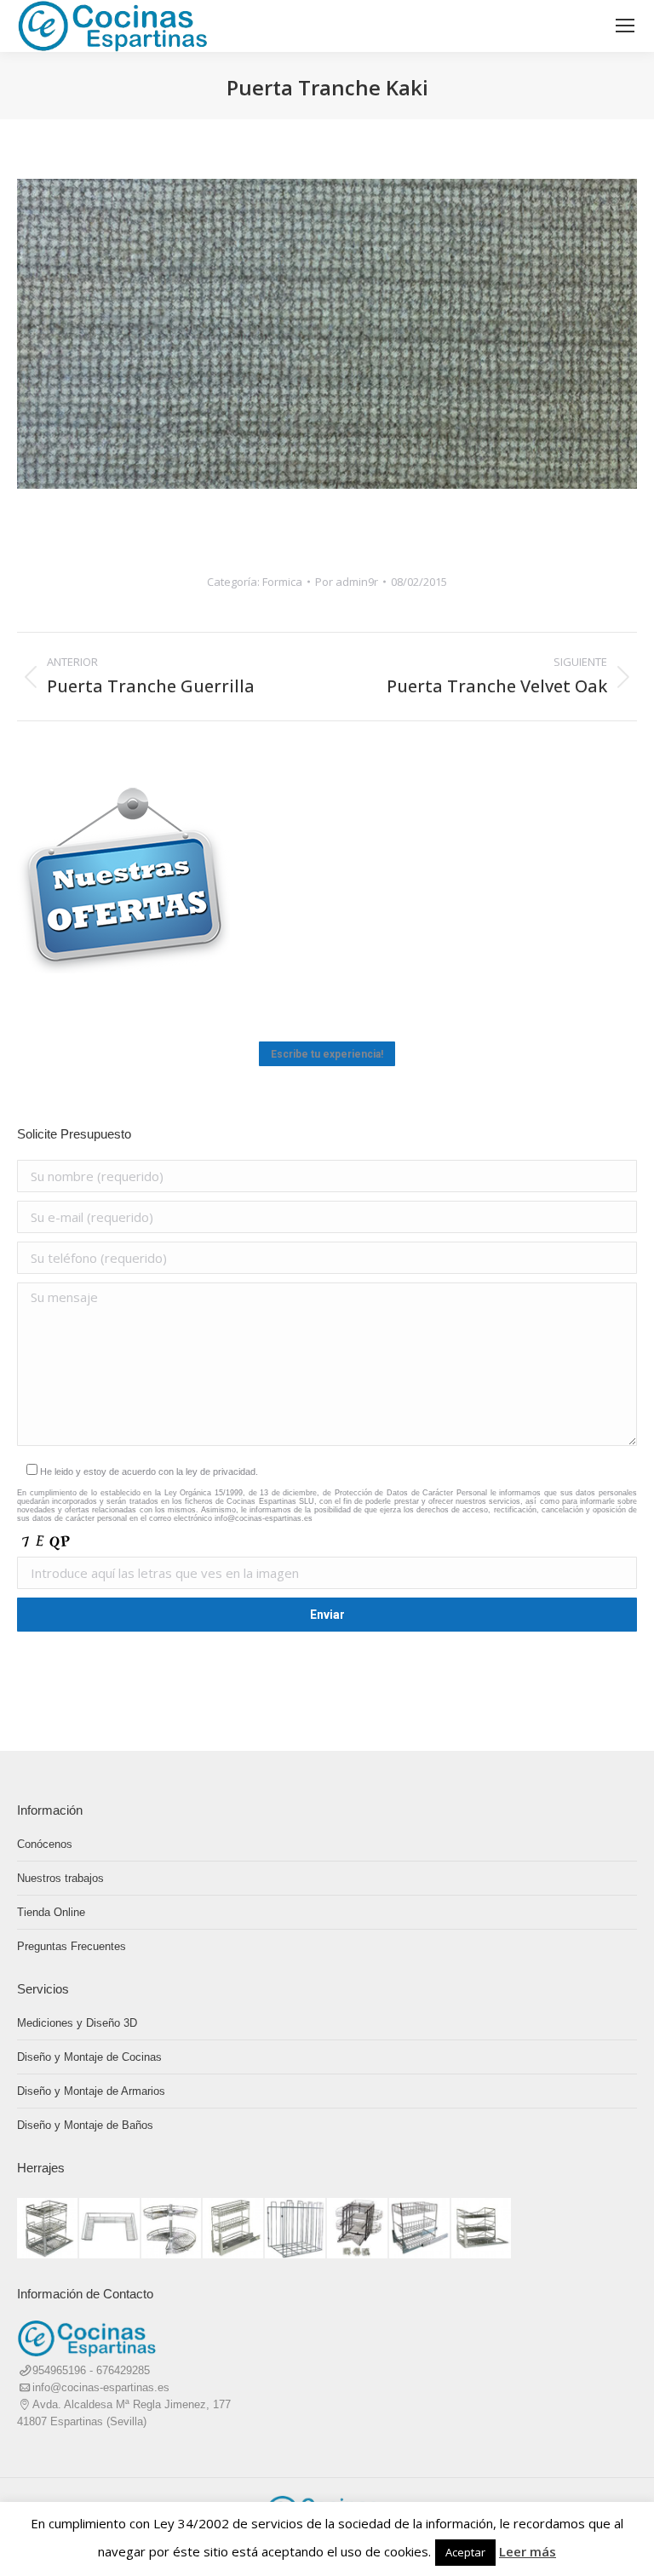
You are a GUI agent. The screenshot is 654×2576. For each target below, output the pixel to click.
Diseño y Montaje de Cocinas (89, 2057)
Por (347, 582)
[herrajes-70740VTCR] (482, 2229)
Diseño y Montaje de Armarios (91, 2091)
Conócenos (45, 1844)
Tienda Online (51, 1912)
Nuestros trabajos (60, 1878)
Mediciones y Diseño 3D (77, 2023)
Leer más (528, 2551)
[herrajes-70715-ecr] (234, 2229)
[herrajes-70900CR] (358, 2229)
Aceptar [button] (465, 2552)
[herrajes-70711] (420, 2229)
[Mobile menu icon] (625, 26)
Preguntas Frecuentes (72, 1946)
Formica (282, 582)
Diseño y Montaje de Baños (85, 2125)
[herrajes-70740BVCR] (48, 2229)
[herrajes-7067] (296, 2229)
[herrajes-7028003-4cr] (172, 2229)
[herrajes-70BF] (110, 2229)
